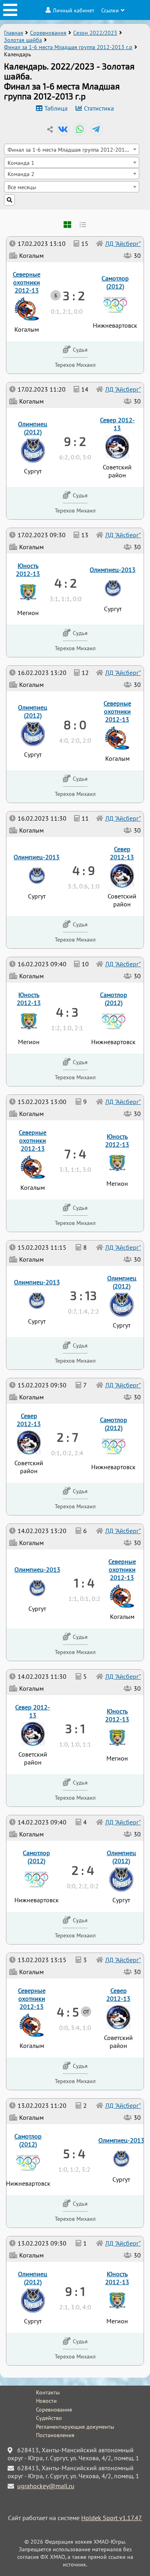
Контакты (48, 2392)
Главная (14, 33)
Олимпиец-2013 (121, 2140)
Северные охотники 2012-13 (32, 1998)
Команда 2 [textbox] (21, 174)
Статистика (99, 108)
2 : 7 (67, 1437)
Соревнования (48, 33)
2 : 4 (83, 1870)
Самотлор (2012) (28, 2140)
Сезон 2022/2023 (95, 33)
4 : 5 (68, 2012)
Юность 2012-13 (117, 2278)
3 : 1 (75, 1728)
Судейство (49, 2418)
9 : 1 (75, 2291)
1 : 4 (84, 1583)
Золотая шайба (23, 40)
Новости (46, 2401)
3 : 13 (83, 1295)
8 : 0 (75, 724)
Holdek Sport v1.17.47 (112, 2518)
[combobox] (72, 149)
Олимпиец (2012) (33, 2278)
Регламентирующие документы (75, 2427)
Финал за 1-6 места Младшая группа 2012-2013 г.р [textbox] (72, 149)
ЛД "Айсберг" (123, 2243)
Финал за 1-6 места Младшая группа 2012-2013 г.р (68, 47)
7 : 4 (75, 1153)
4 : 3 (67, 1012)
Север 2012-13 (118, 1994)
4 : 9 (84, 870)
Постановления (55, 2435)
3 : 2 (74, 295)
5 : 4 (74, 2153)
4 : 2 (66, 583)
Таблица (56, 108)
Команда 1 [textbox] (21, 163)
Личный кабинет (74, 10)
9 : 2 (75, 441)
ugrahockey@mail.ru (46, 2486)
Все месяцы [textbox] (22, 187)
